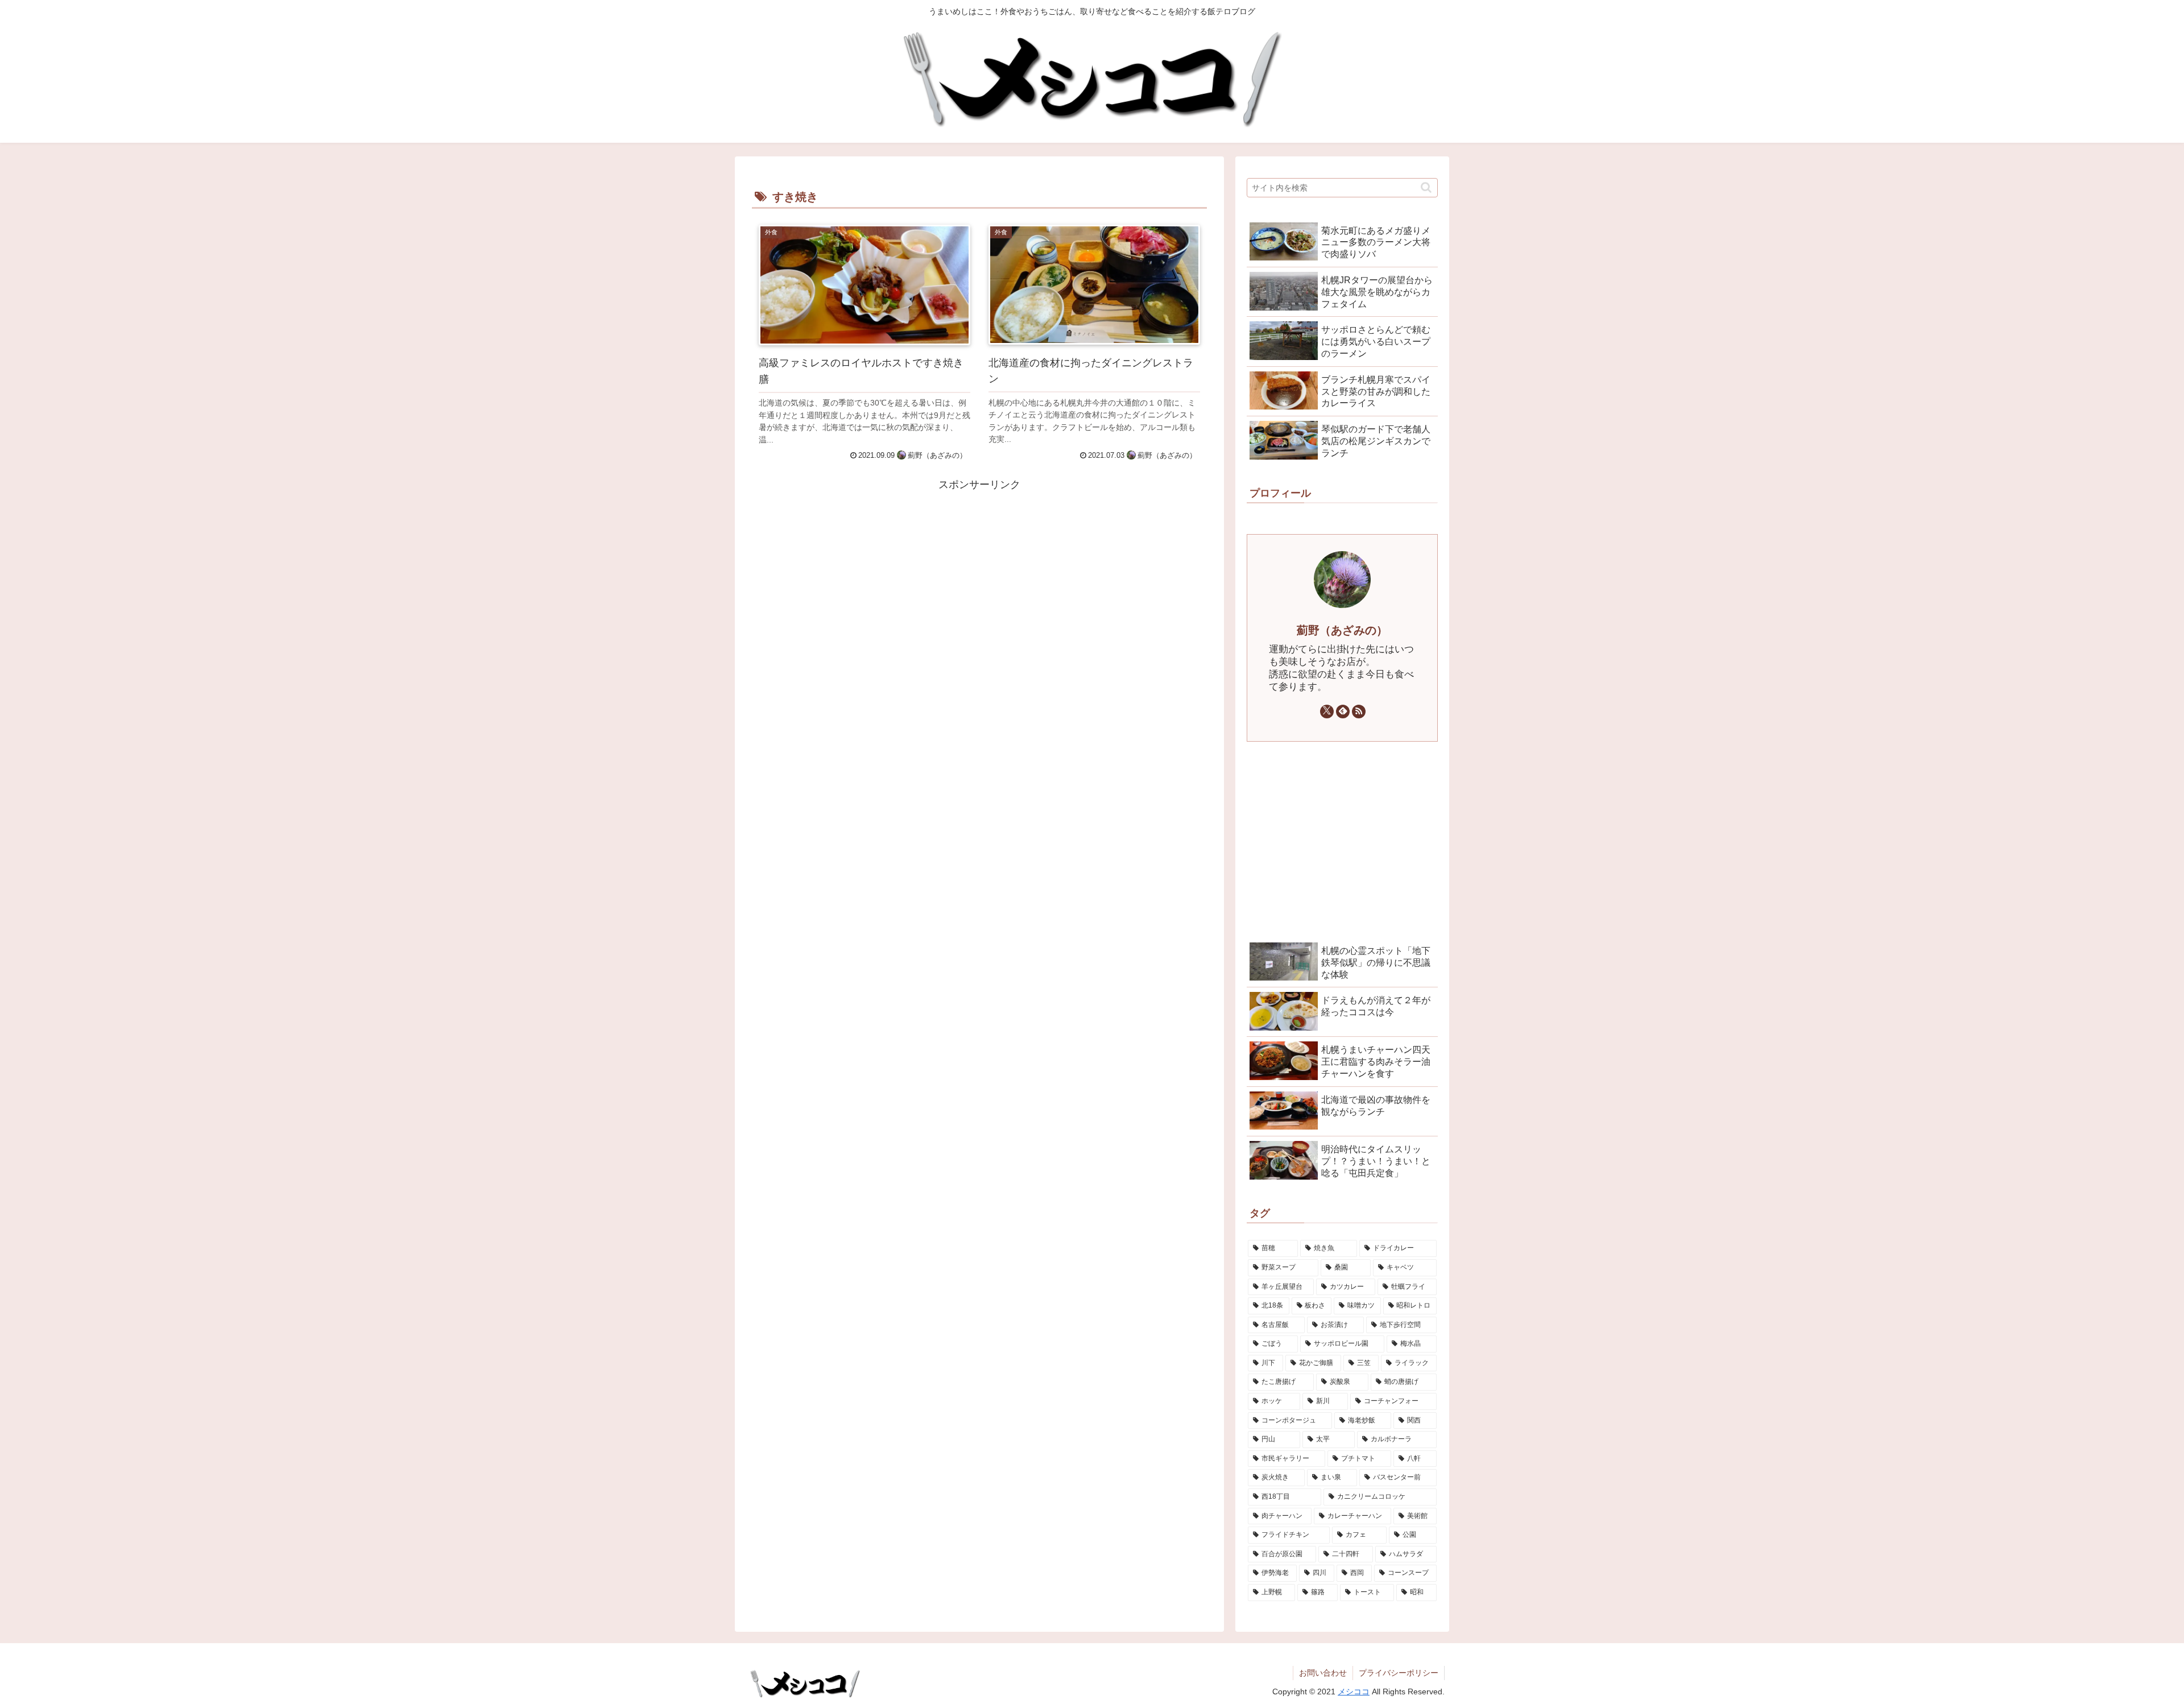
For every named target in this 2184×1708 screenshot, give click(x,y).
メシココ (1354, 1692)
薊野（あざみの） (1342, 630)
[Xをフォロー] (1327, 712)
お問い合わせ (1323, 1673)
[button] (1426, 187)
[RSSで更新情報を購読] (1359, 712)
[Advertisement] (979, 574)
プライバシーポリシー (1399, 1673)
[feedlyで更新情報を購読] (1343, 712)
